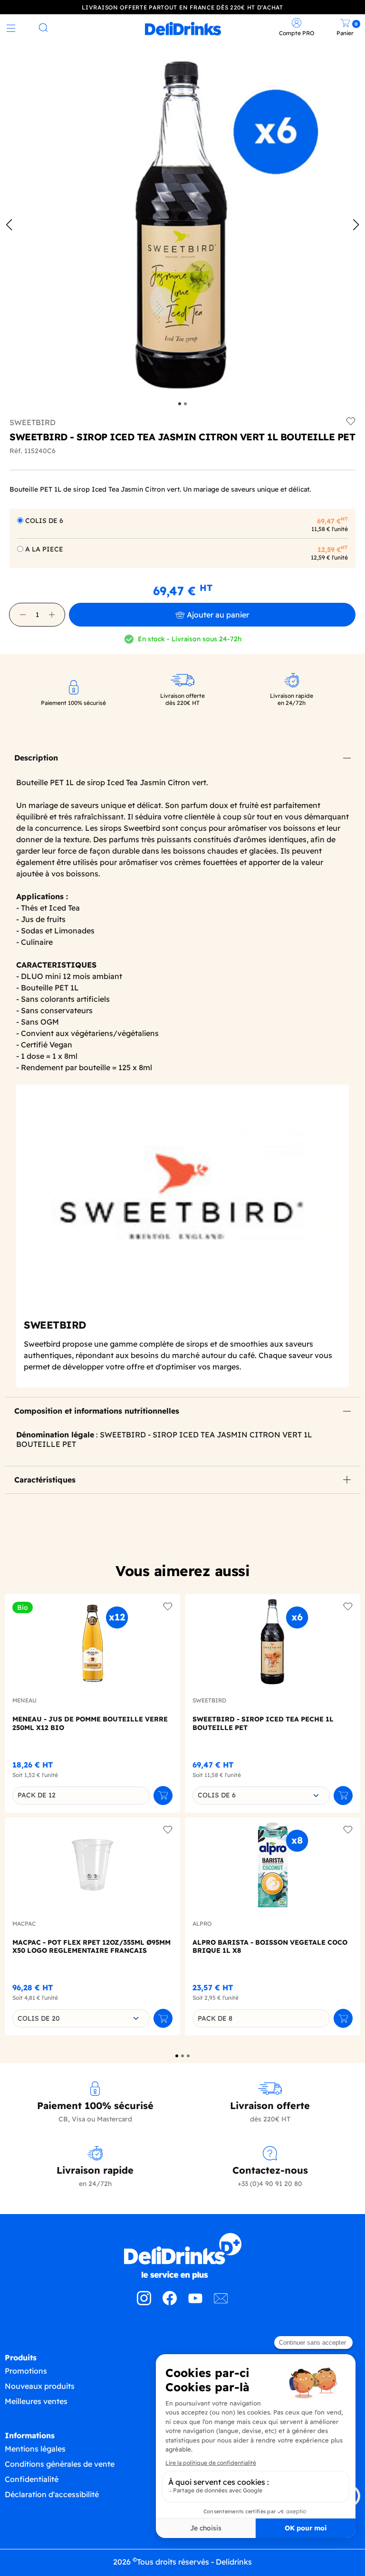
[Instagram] (144, 2302)
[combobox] (261, 1796)
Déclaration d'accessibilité (52, 2494)
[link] (183, 29)
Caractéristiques (45, 1480)
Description (36, 758)
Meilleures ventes (36, 2401)
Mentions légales (35, 2449)
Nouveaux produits (40, 2386)
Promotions (26, 2371)
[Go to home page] (182, 2256)
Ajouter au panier (218, 615)
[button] (23, 615)
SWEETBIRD (33, 422)
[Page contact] (221, 2302)
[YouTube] (195, 2302)
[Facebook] (170, 2302)
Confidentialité (32, 2479)
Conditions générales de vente (60, 2464)
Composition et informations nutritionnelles (97, 1411)
